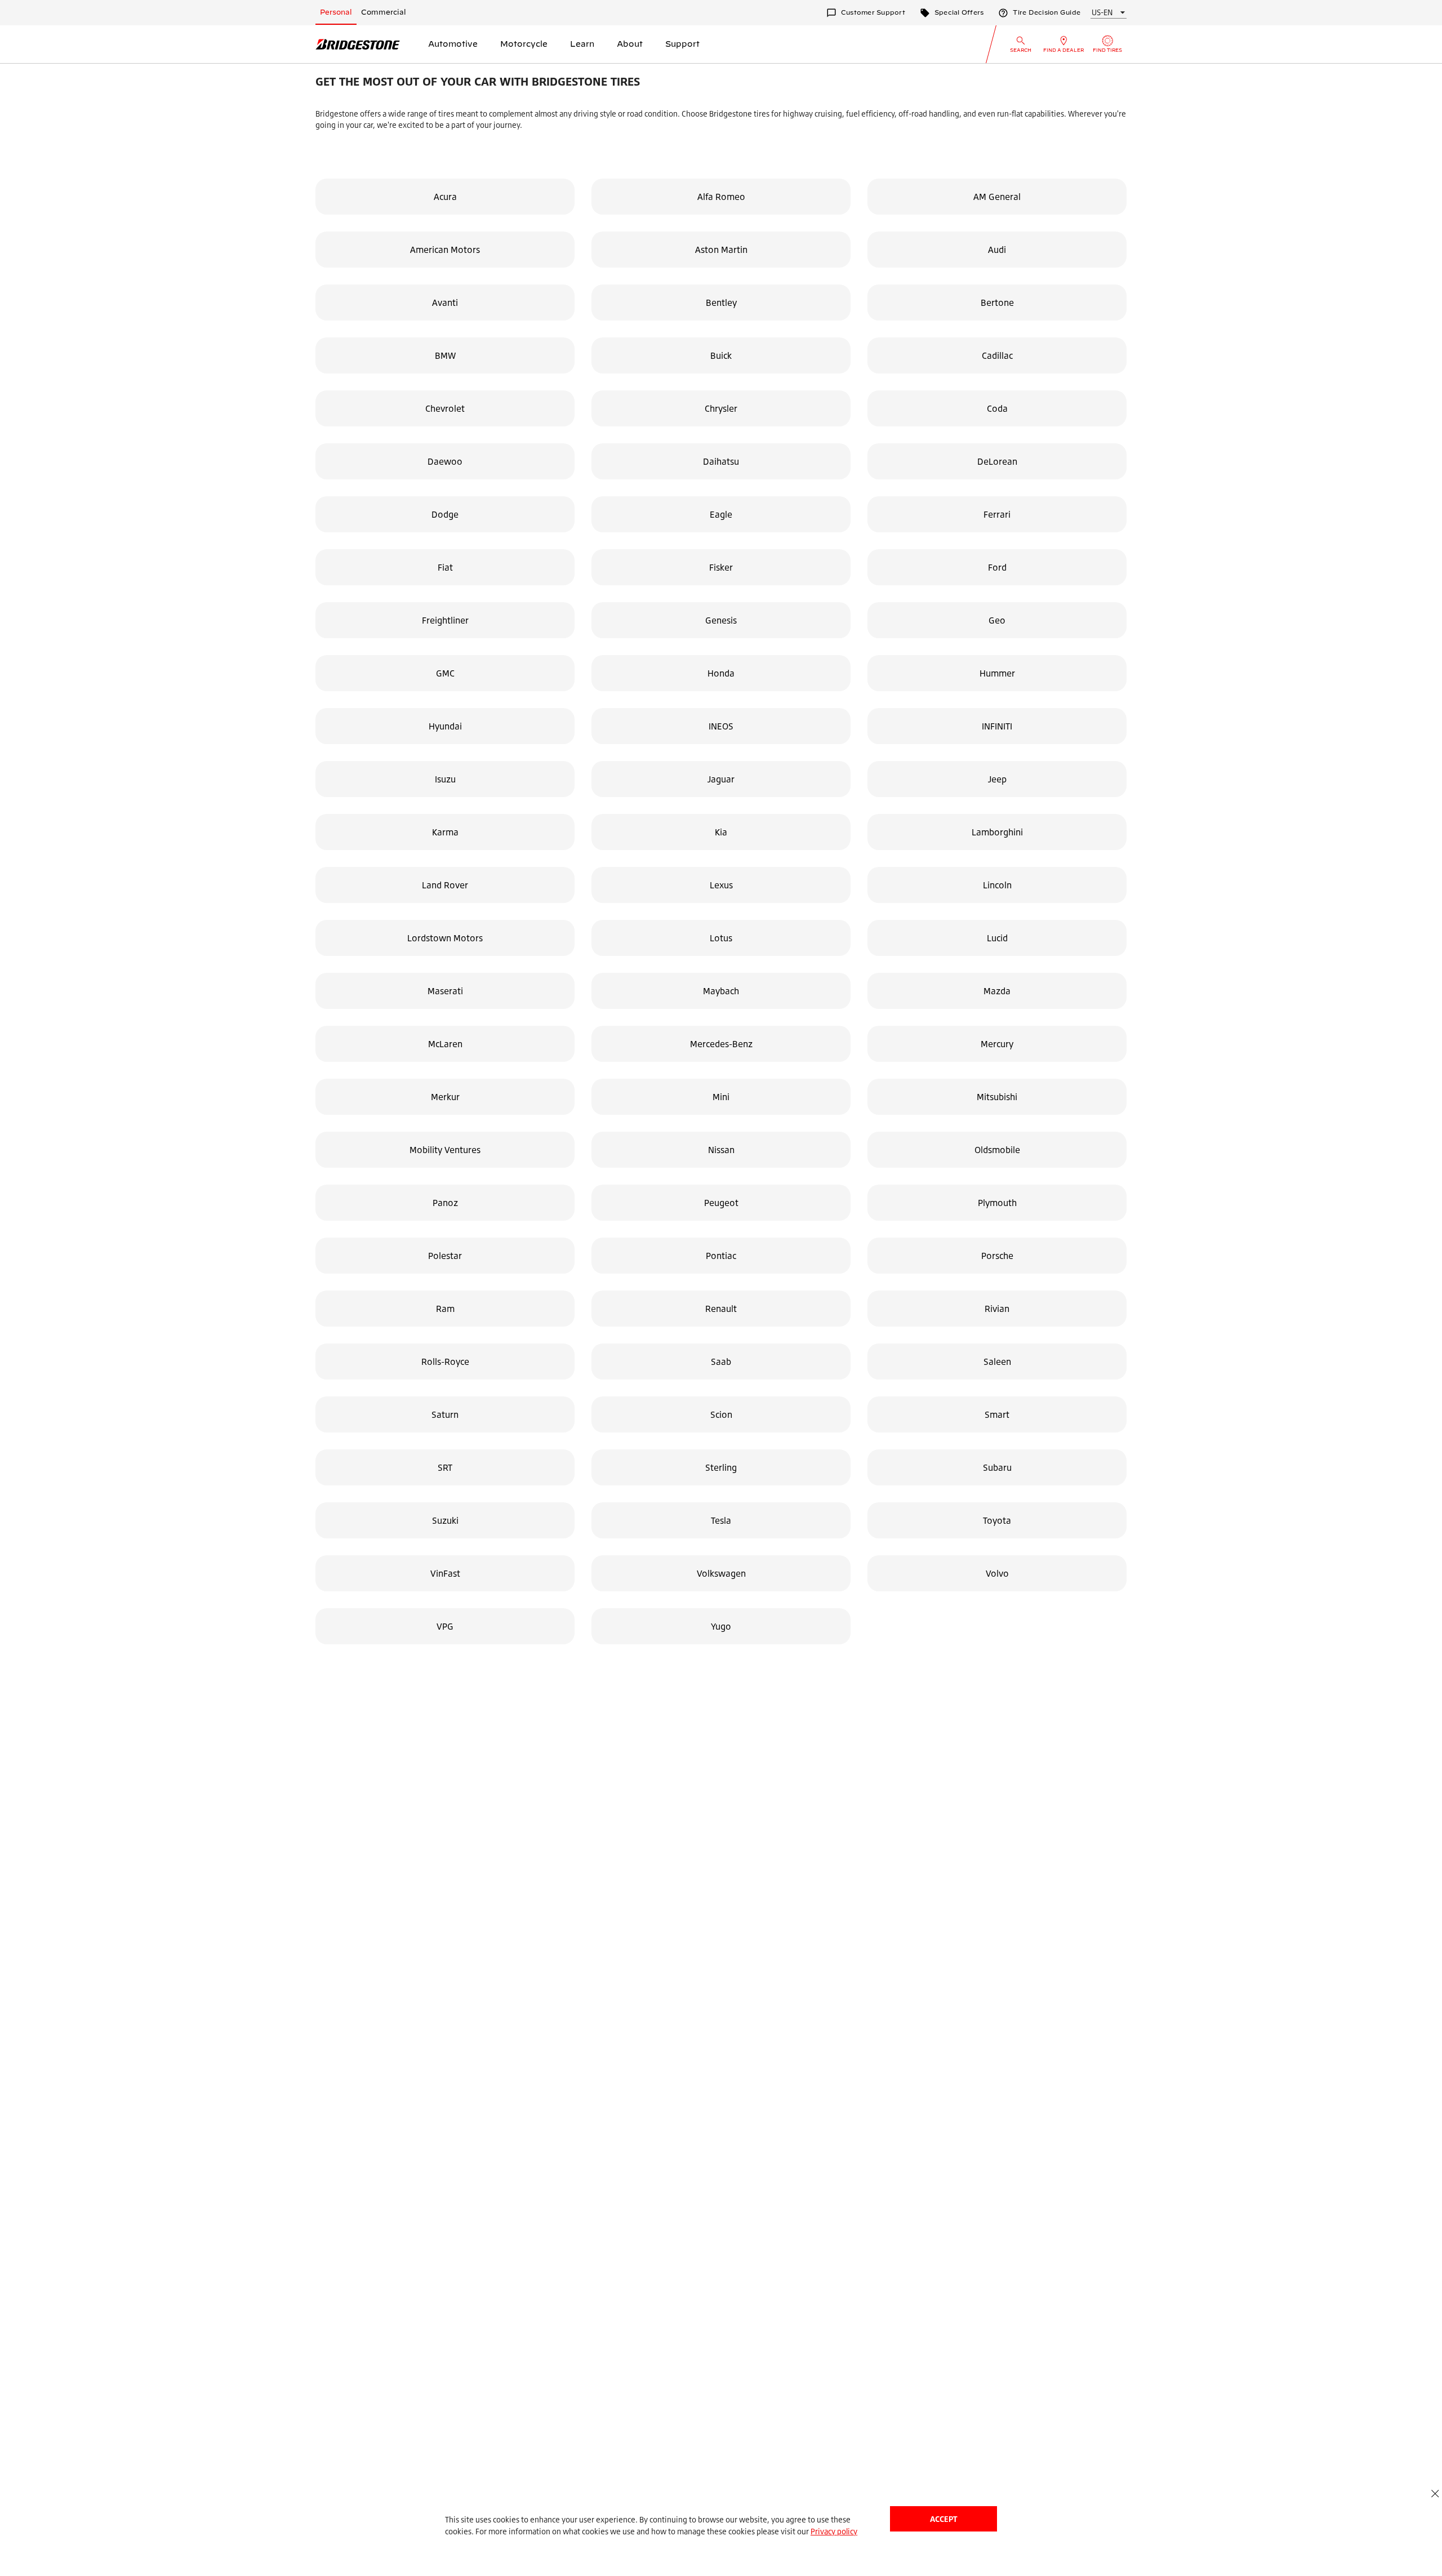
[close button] (1435, 2493)
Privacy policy (834, 2531)
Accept (943, 2519)
